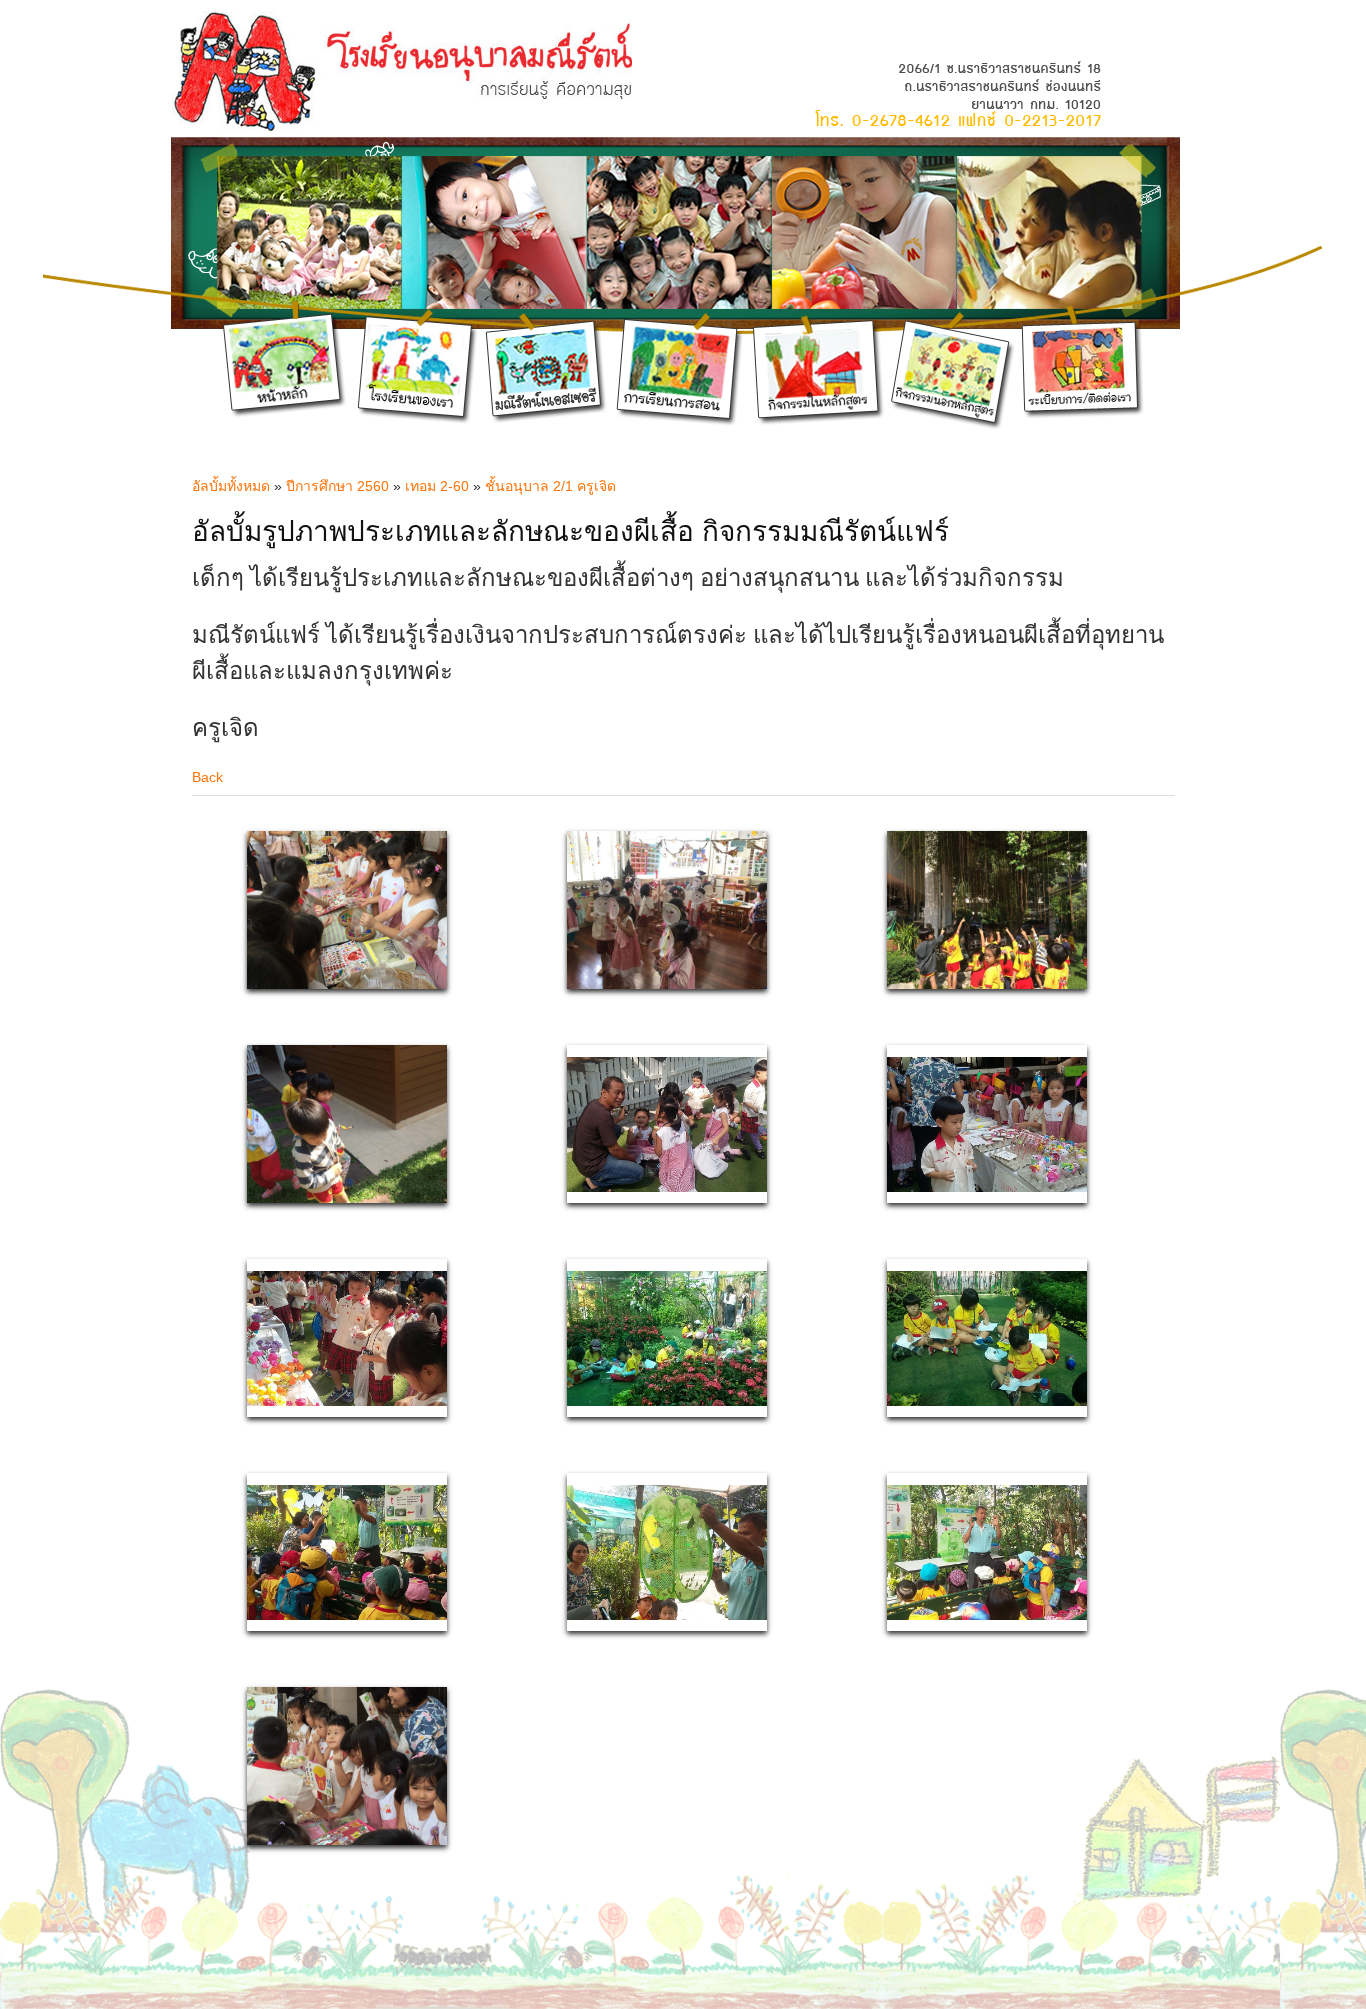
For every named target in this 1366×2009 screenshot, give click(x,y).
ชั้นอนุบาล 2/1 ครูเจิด (550, 486)
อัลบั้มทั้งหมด (231, 486)
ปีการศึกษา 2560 (337, 486)
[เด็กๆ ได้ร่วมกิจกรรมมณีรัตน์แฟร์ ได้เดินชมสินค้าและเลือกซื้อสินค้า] (347, 1401)
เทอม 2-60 (437, 486)
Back (207, 777)
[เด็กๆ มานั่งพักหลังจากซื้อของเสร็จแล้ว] (667, 1187)
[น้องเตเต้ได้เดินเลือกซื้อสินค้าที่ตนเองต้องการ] (987, 1187)
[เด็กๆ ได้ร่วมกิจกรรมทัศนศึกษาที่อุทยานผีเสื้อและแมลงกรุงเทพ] (667, 1401)
